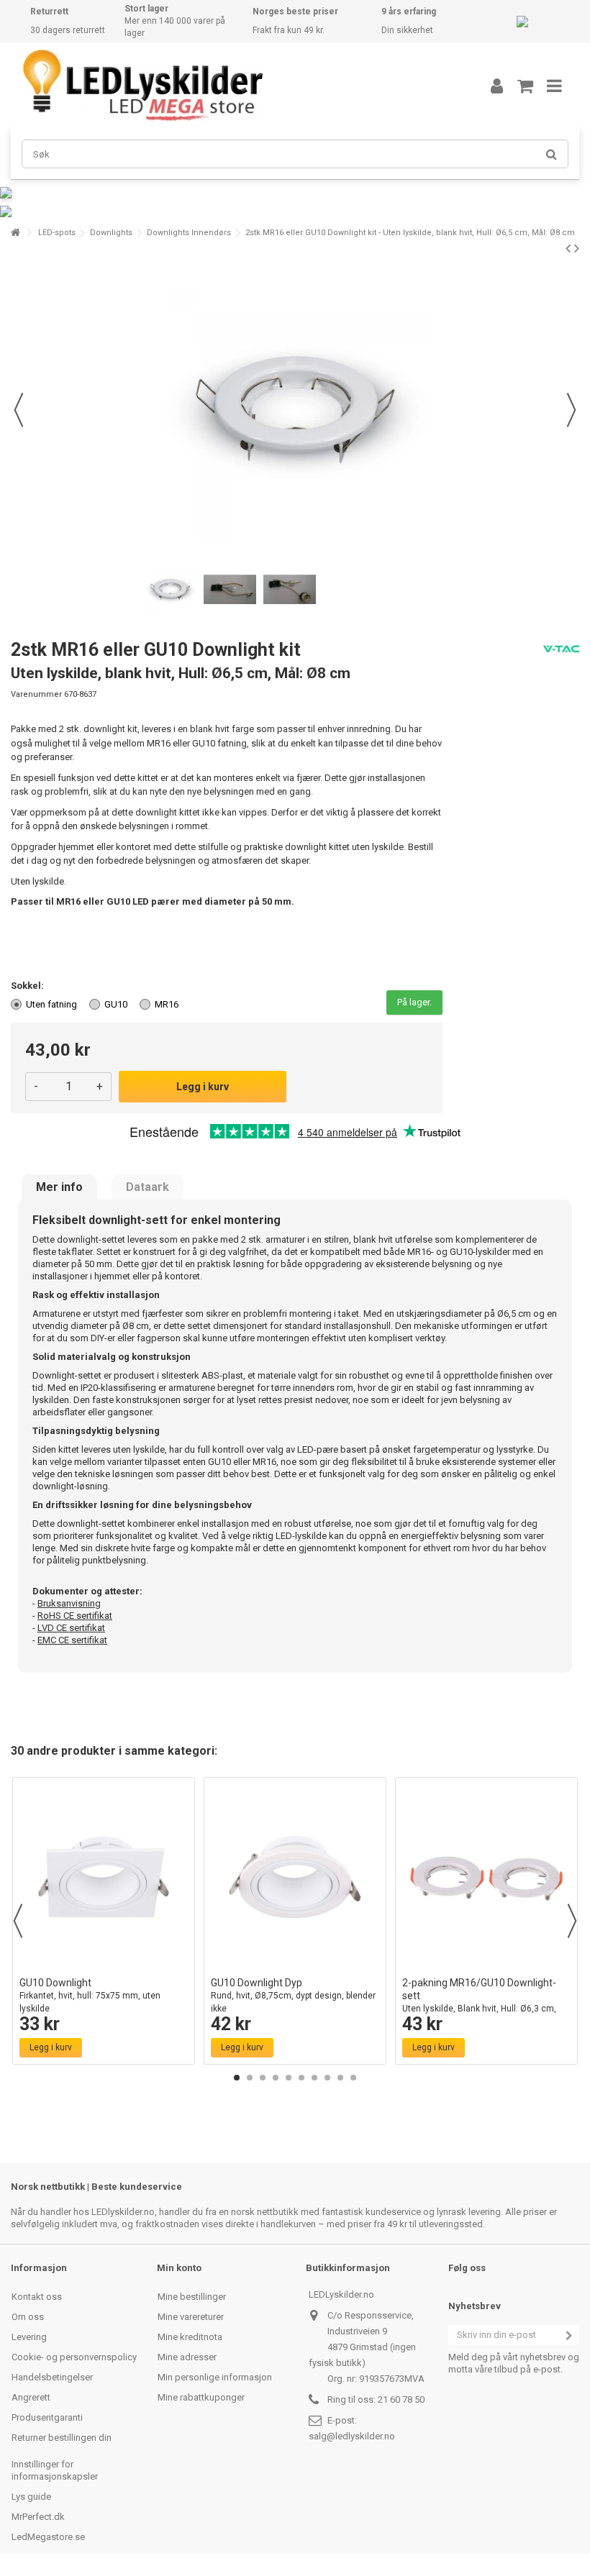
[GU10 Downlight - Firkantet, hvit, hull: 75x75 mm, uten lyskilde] (104, 1877)
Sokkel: (28, 986)
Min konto (179, 2268)
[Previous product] (568, 248)
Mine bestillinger (192, 2297)
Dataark (147, 1187)
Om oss (28, 2317)
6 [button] (301, 2078)
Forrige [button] (19, 410)
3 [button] (263, 2078)
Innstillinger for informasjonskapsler (55, 2470)
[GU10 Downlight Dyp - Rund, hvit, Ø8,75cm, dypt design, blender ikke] (295, 1877)
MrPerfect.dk (38, 2517)
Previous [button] (18, 1921)
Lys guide (31, 2497)
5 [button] (289, 2078)
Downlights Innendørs (189, 233)
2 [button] (250, 2078)
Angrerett (31, 2397)
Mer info (59, 1187)
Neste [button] (571, 410)
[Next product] (577, 248)
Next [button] (572, 1921)
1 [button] (237, 2078)
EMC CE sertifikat (72, 1640)
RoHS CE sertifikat (75, 1616)
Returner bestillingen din (62, 2438)
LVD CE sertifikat (71, 1628)
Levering (29, 2337)
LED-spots (57, 233)
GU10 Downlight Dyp (293, 1995)
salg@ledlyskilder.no (352, 2436)
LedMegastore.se (48, 2537)
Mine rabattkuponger (201, 2397)
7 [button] (314, 2078)
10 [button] (353, 2078)
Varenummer (36, 694)
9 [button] (340, 2078)
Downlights (111, 233)
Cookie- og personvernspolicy (74, 2357)
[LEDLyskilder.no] (234, 86)
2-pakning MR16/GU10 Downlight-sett (479, 2002)
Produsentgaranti (47, 2417)
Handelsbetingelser (52, 2377)
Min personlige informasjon (215, 2377)
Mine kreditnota (190, 2337)
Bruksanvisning (69, 1603)
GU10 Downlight (90, 1995)
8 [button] (327, 2078)
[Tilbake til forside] (15, 233)
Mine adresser (187, 2357)
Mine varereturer (191, 2317)
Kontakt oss (37, 2297)
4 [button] (276, 2078)
